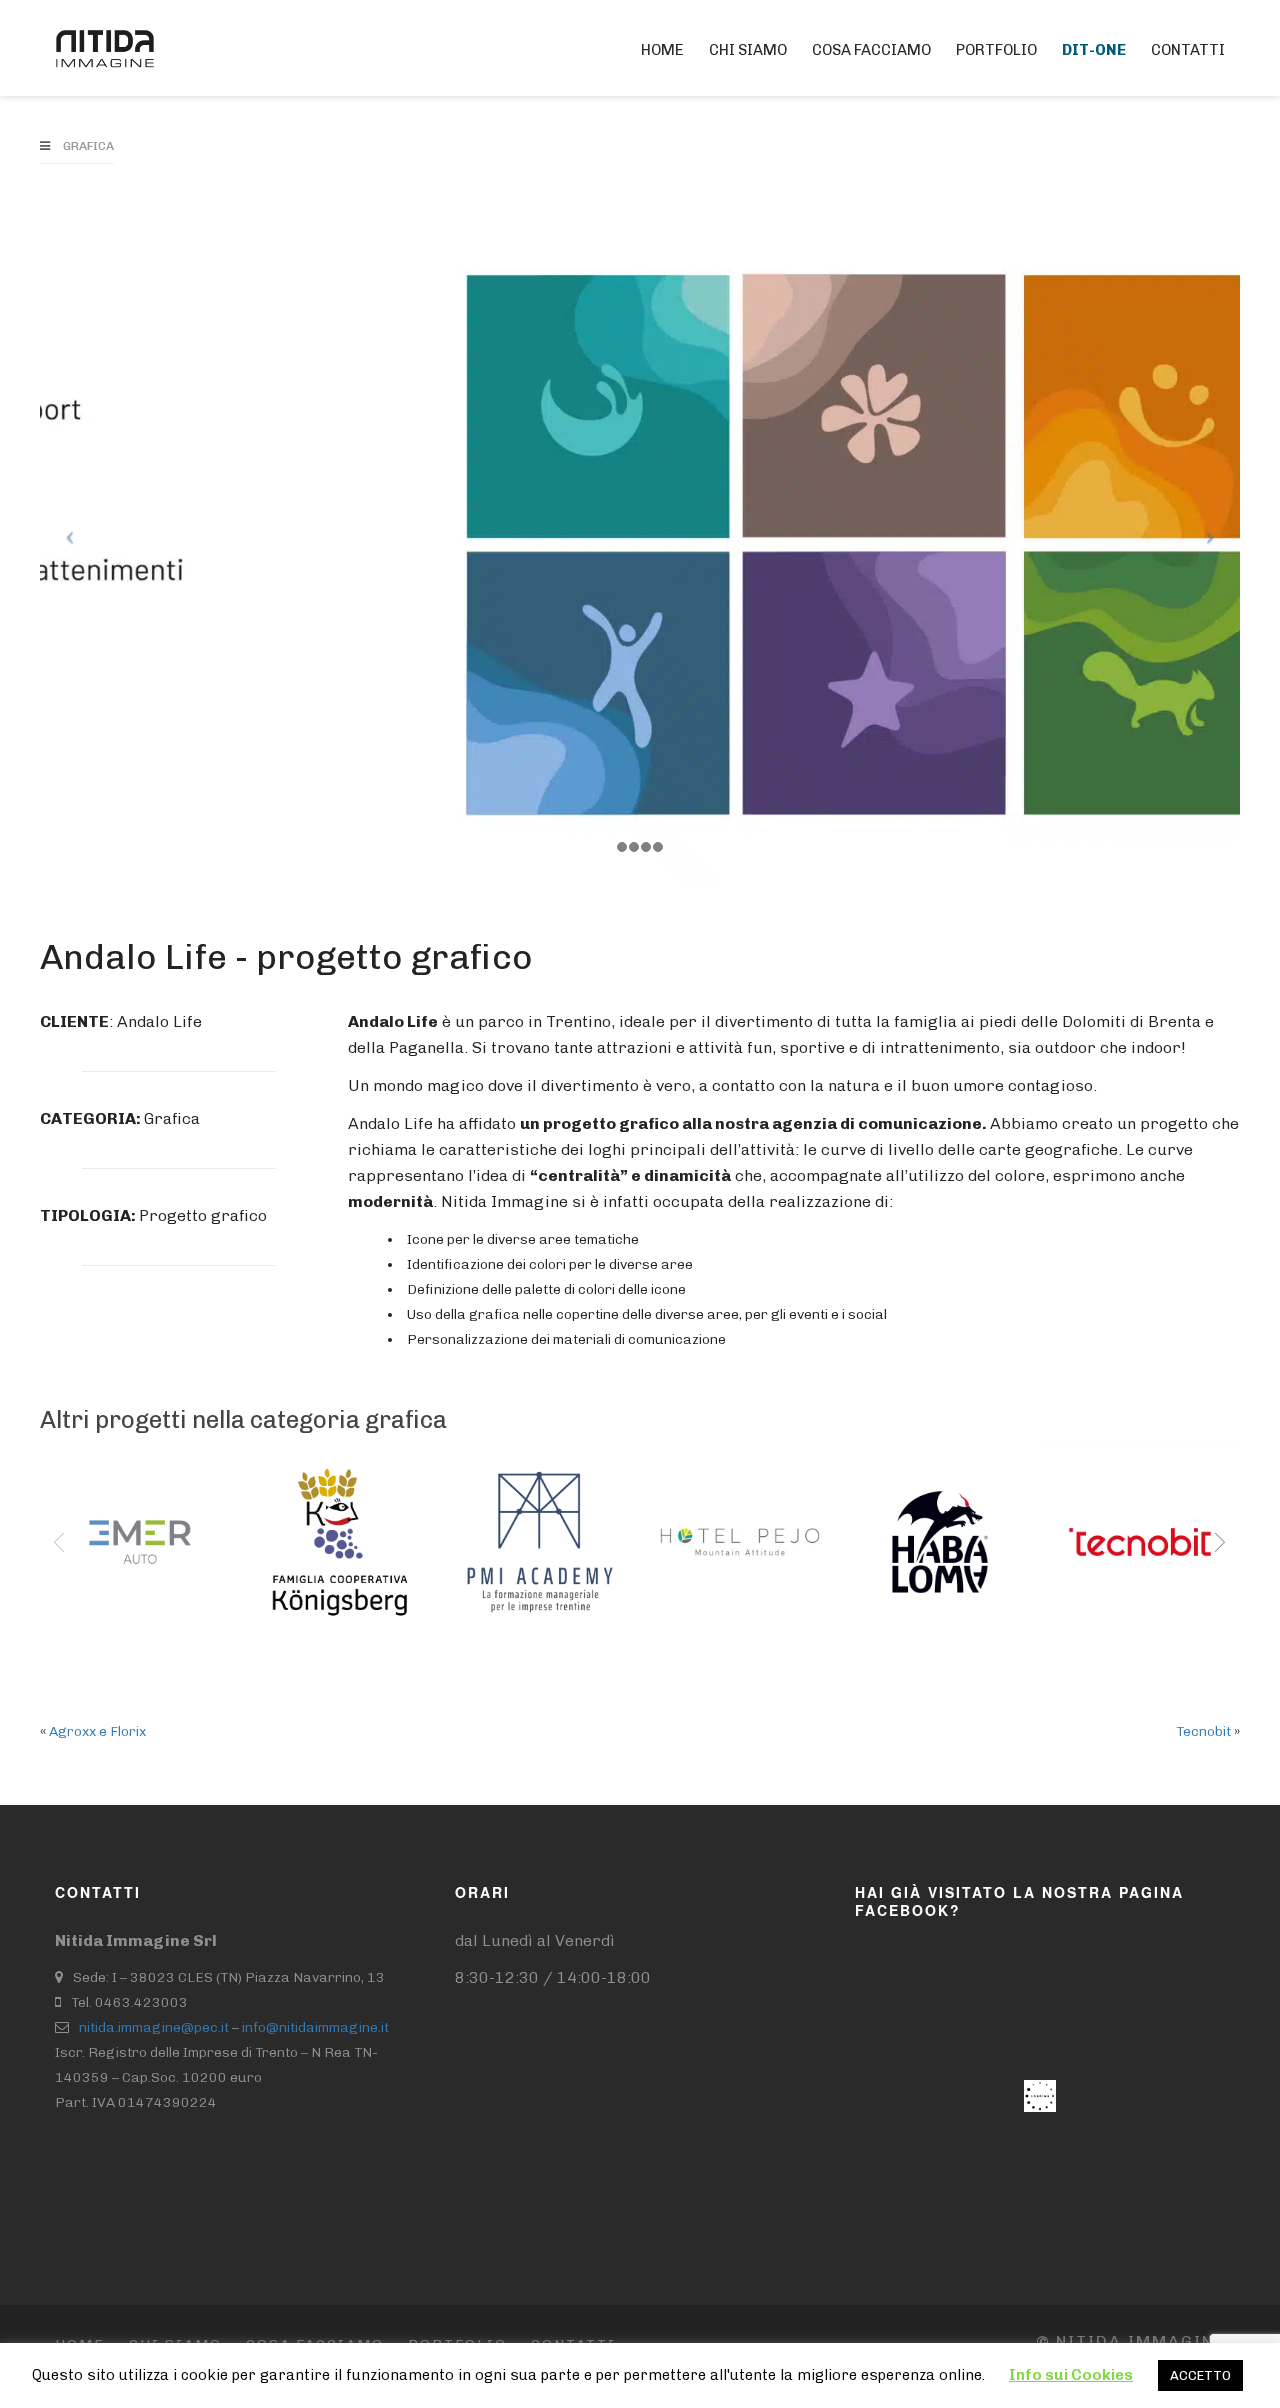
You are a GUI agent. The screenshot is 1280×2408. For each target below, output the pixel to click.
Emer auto (118, 1509)
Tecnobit (1110, 1509)
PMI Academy (513, 1522)
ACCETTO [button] (1200, 2375)
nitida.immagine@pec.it (154, 2027)
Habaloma (917, 1509)
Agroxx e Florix (97, 1731)
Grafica (88, 146)
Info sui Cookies (1071, 2375)
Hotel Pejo (717, 1509)
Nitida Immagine (1130, 2341)
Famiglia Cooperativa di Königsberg (329, 1548)
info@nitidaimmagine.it (315, 2027)
